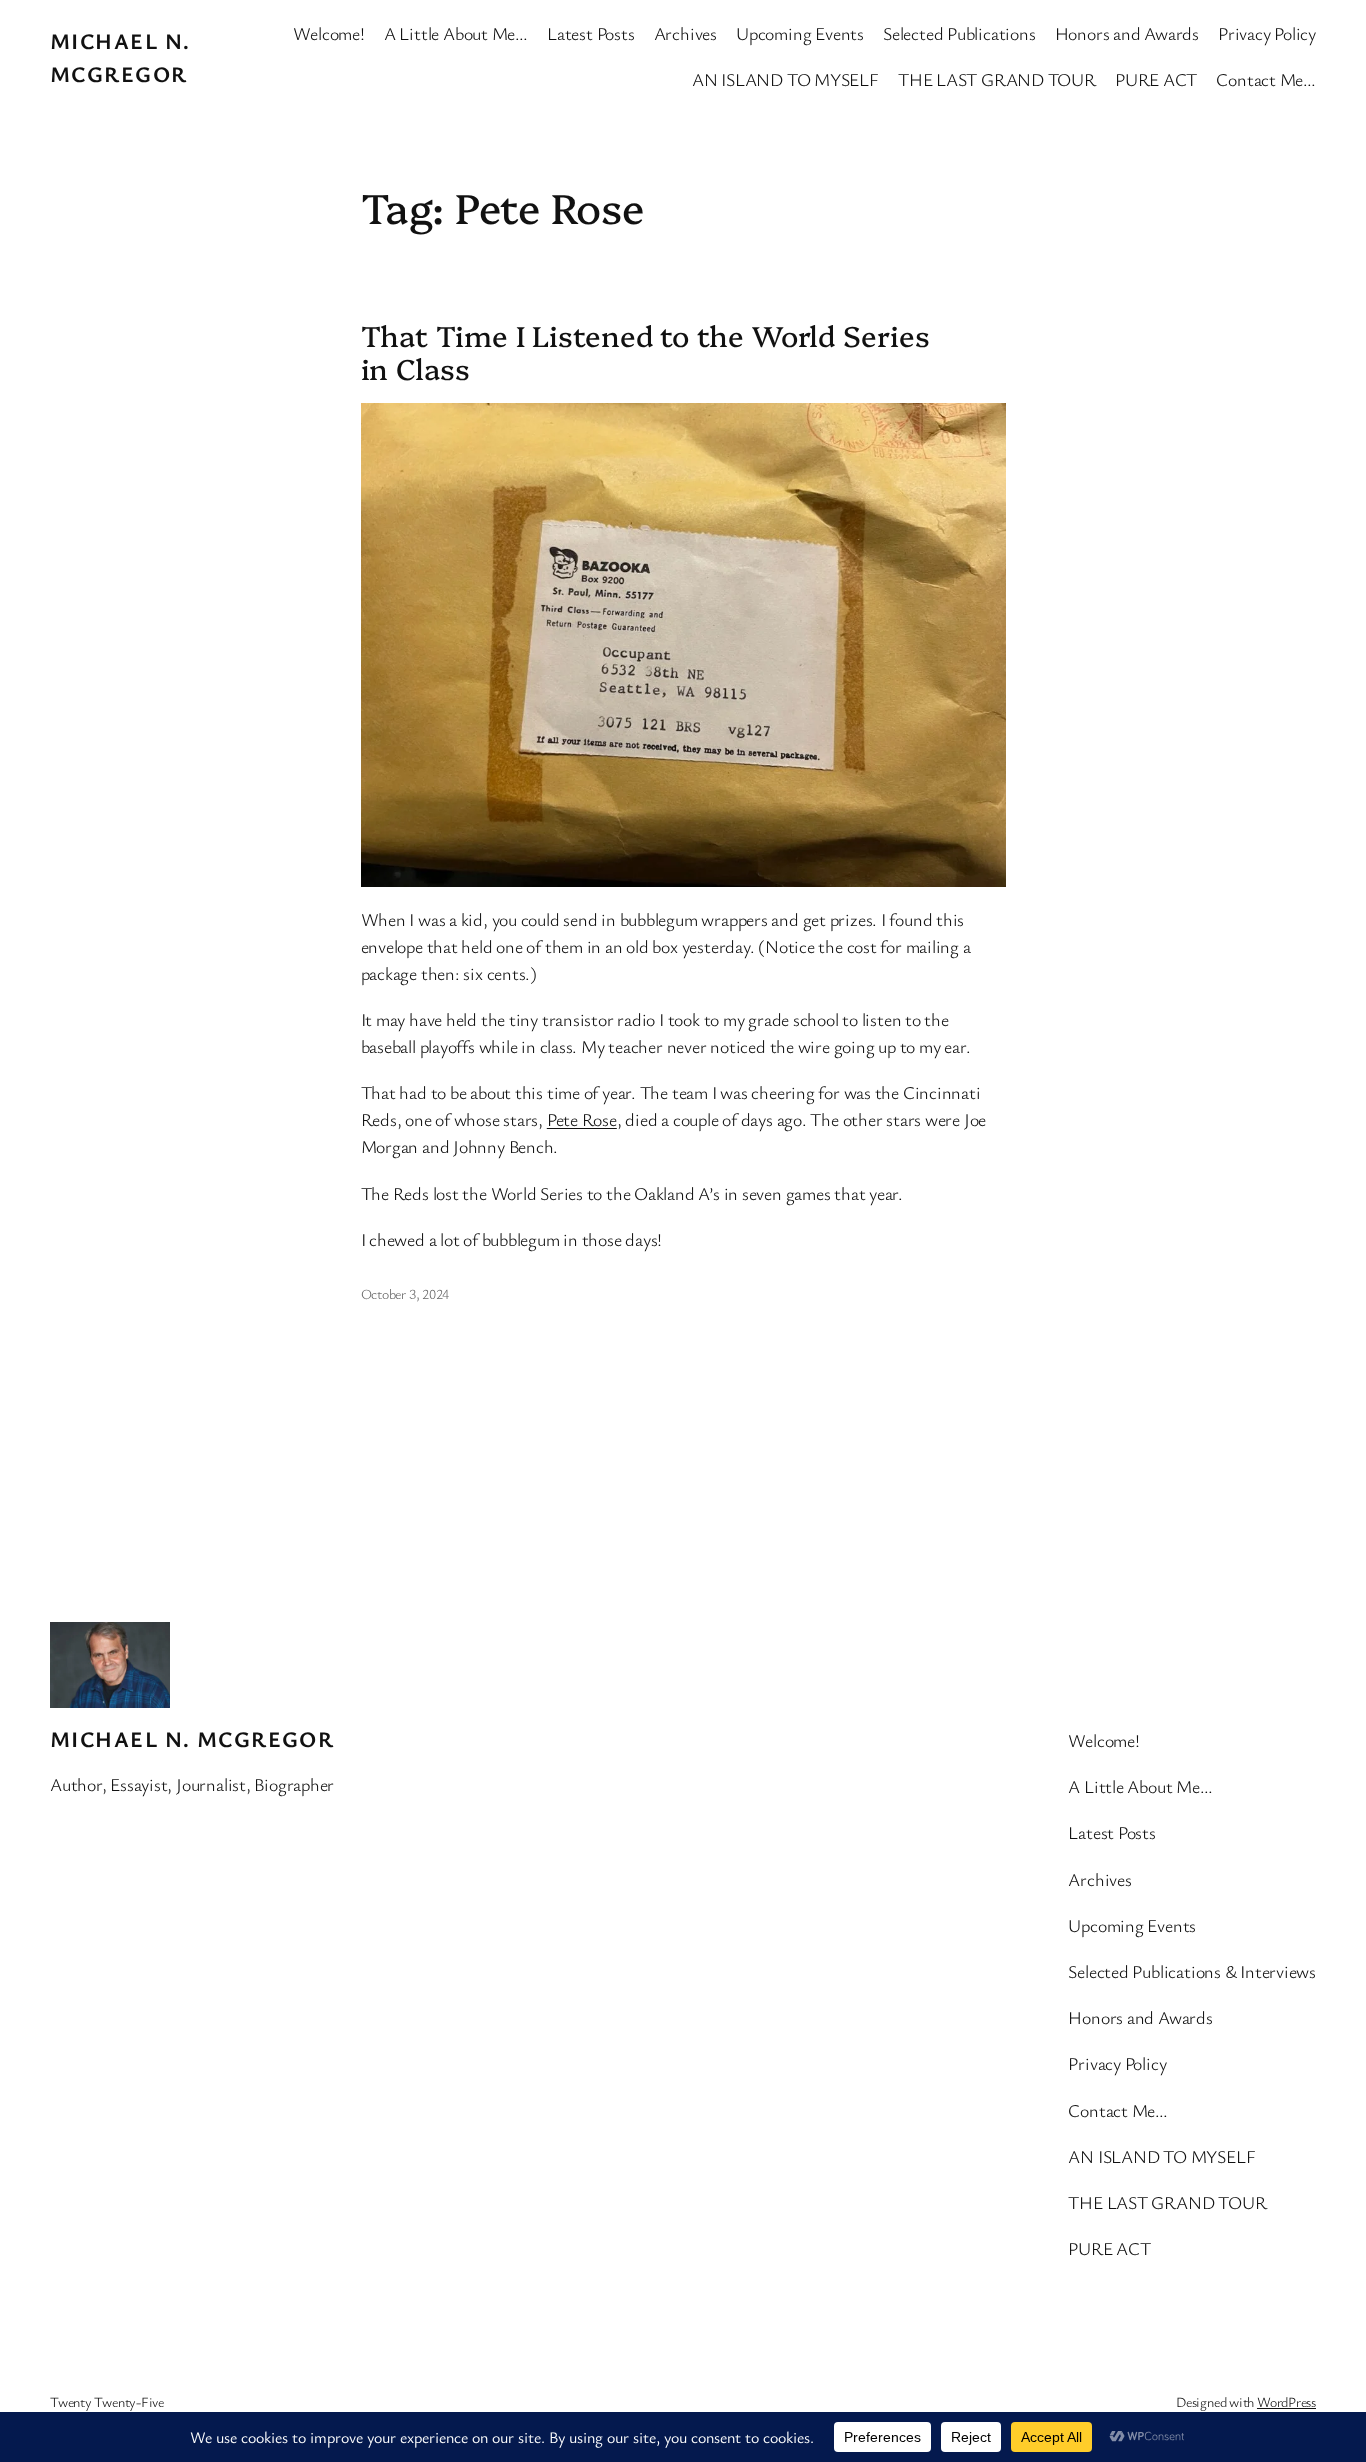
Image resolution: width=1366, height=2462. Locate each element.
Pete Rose (582, 1119)
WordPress (1286, 2401)
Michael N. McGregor (192, 1738)
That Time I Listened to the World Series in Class (645, 351)
